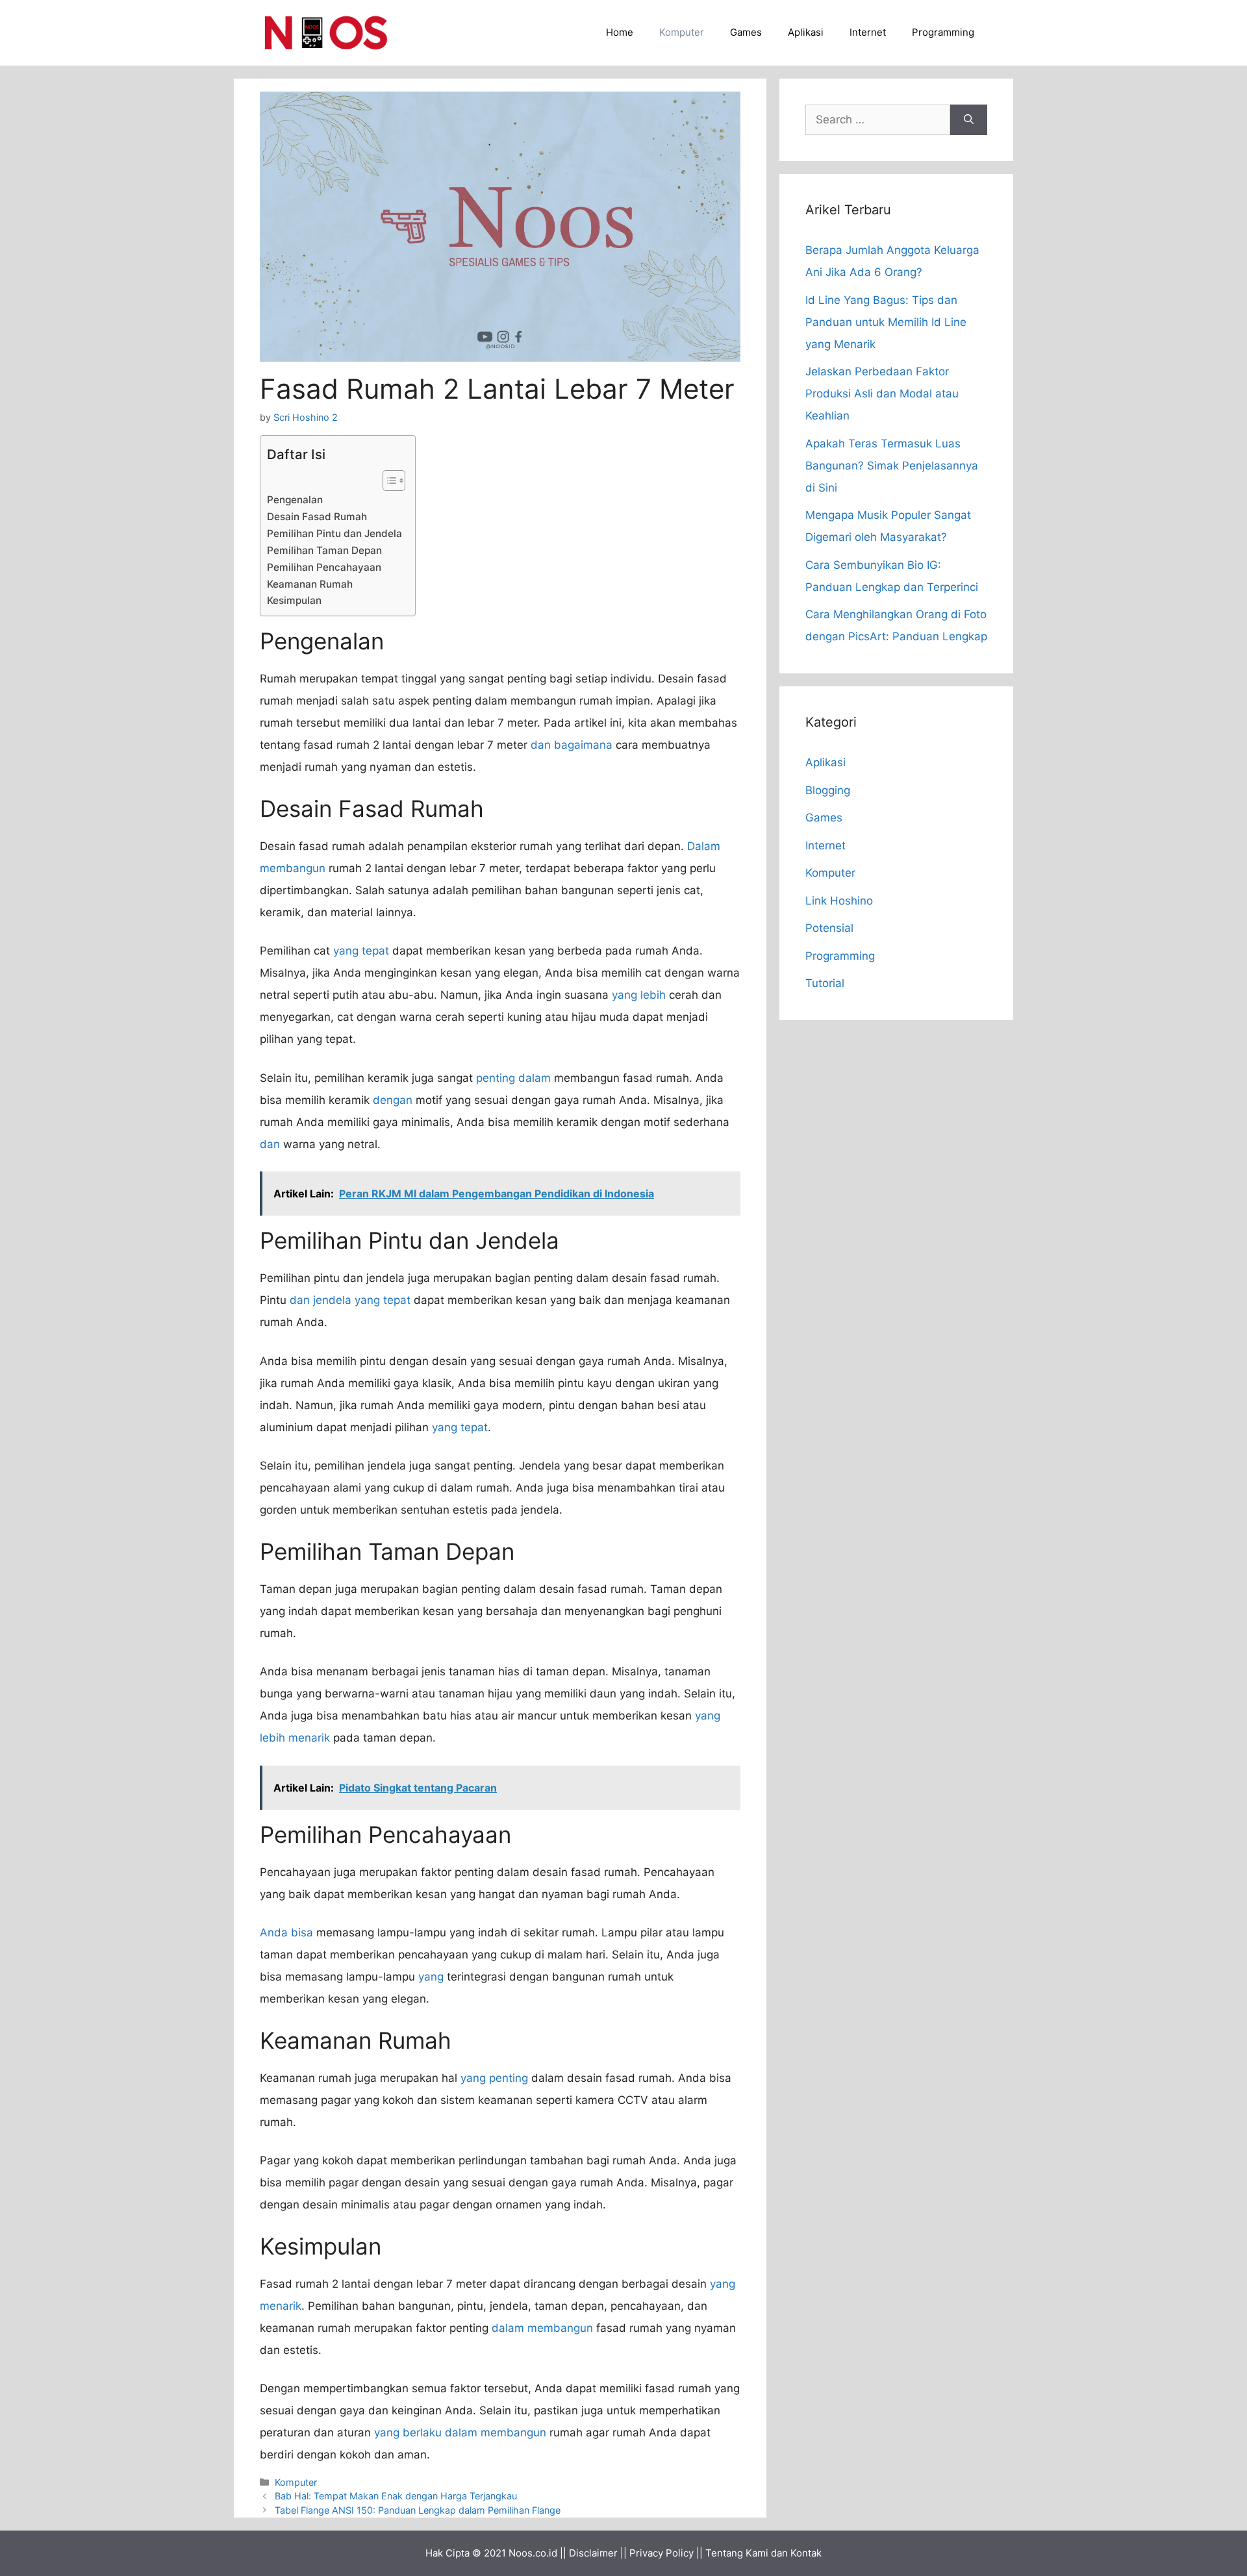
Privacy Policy (661, 2553)
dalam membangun (542, 2328)
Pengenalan (295, 500)
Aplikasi (806, 32)
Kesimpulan (294, 600)
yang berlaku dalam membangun (460, 2432)
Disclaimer (593, 2553)
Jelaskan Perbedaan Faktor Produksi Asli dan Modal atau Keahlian (882, 394)
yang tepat (361, 951)
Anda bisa (286, 1932)
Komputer (682, 32)
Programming (943, 32)
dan (270, 1144)
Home (620, 32)
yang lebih (639, 995)
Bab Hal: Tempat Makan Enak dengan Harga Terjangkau (396, 2496)
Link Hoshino (839, 901)
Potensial (829, 928)
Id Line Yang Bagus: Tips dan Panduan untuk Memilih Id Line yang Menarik (886, 322)
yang (431, 1977)
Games (746, 32)
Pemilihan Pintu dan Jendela (334, 533)
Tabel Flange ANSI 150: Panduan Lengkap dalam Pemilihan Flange (418, 2510)
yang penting (494, 2078)
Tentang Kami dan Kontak (763, 2553)
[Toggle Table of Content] (387, 481)
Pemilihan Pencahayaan (324, 567)
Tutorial (825, 983)
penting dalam (513, 1078)
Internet (868, 32)
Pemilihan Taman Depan (324, 550)
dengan (393, 1100)
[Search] (969, 120)
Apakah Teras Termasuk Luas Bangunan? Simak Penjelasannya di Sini (892, 466)
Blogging (828, 790)
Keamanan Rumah (310, 584)
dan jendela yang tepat (350, 1300)
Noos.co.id (533, 2553)
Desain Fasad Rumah (317, 517)
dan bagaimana (572, 745)
